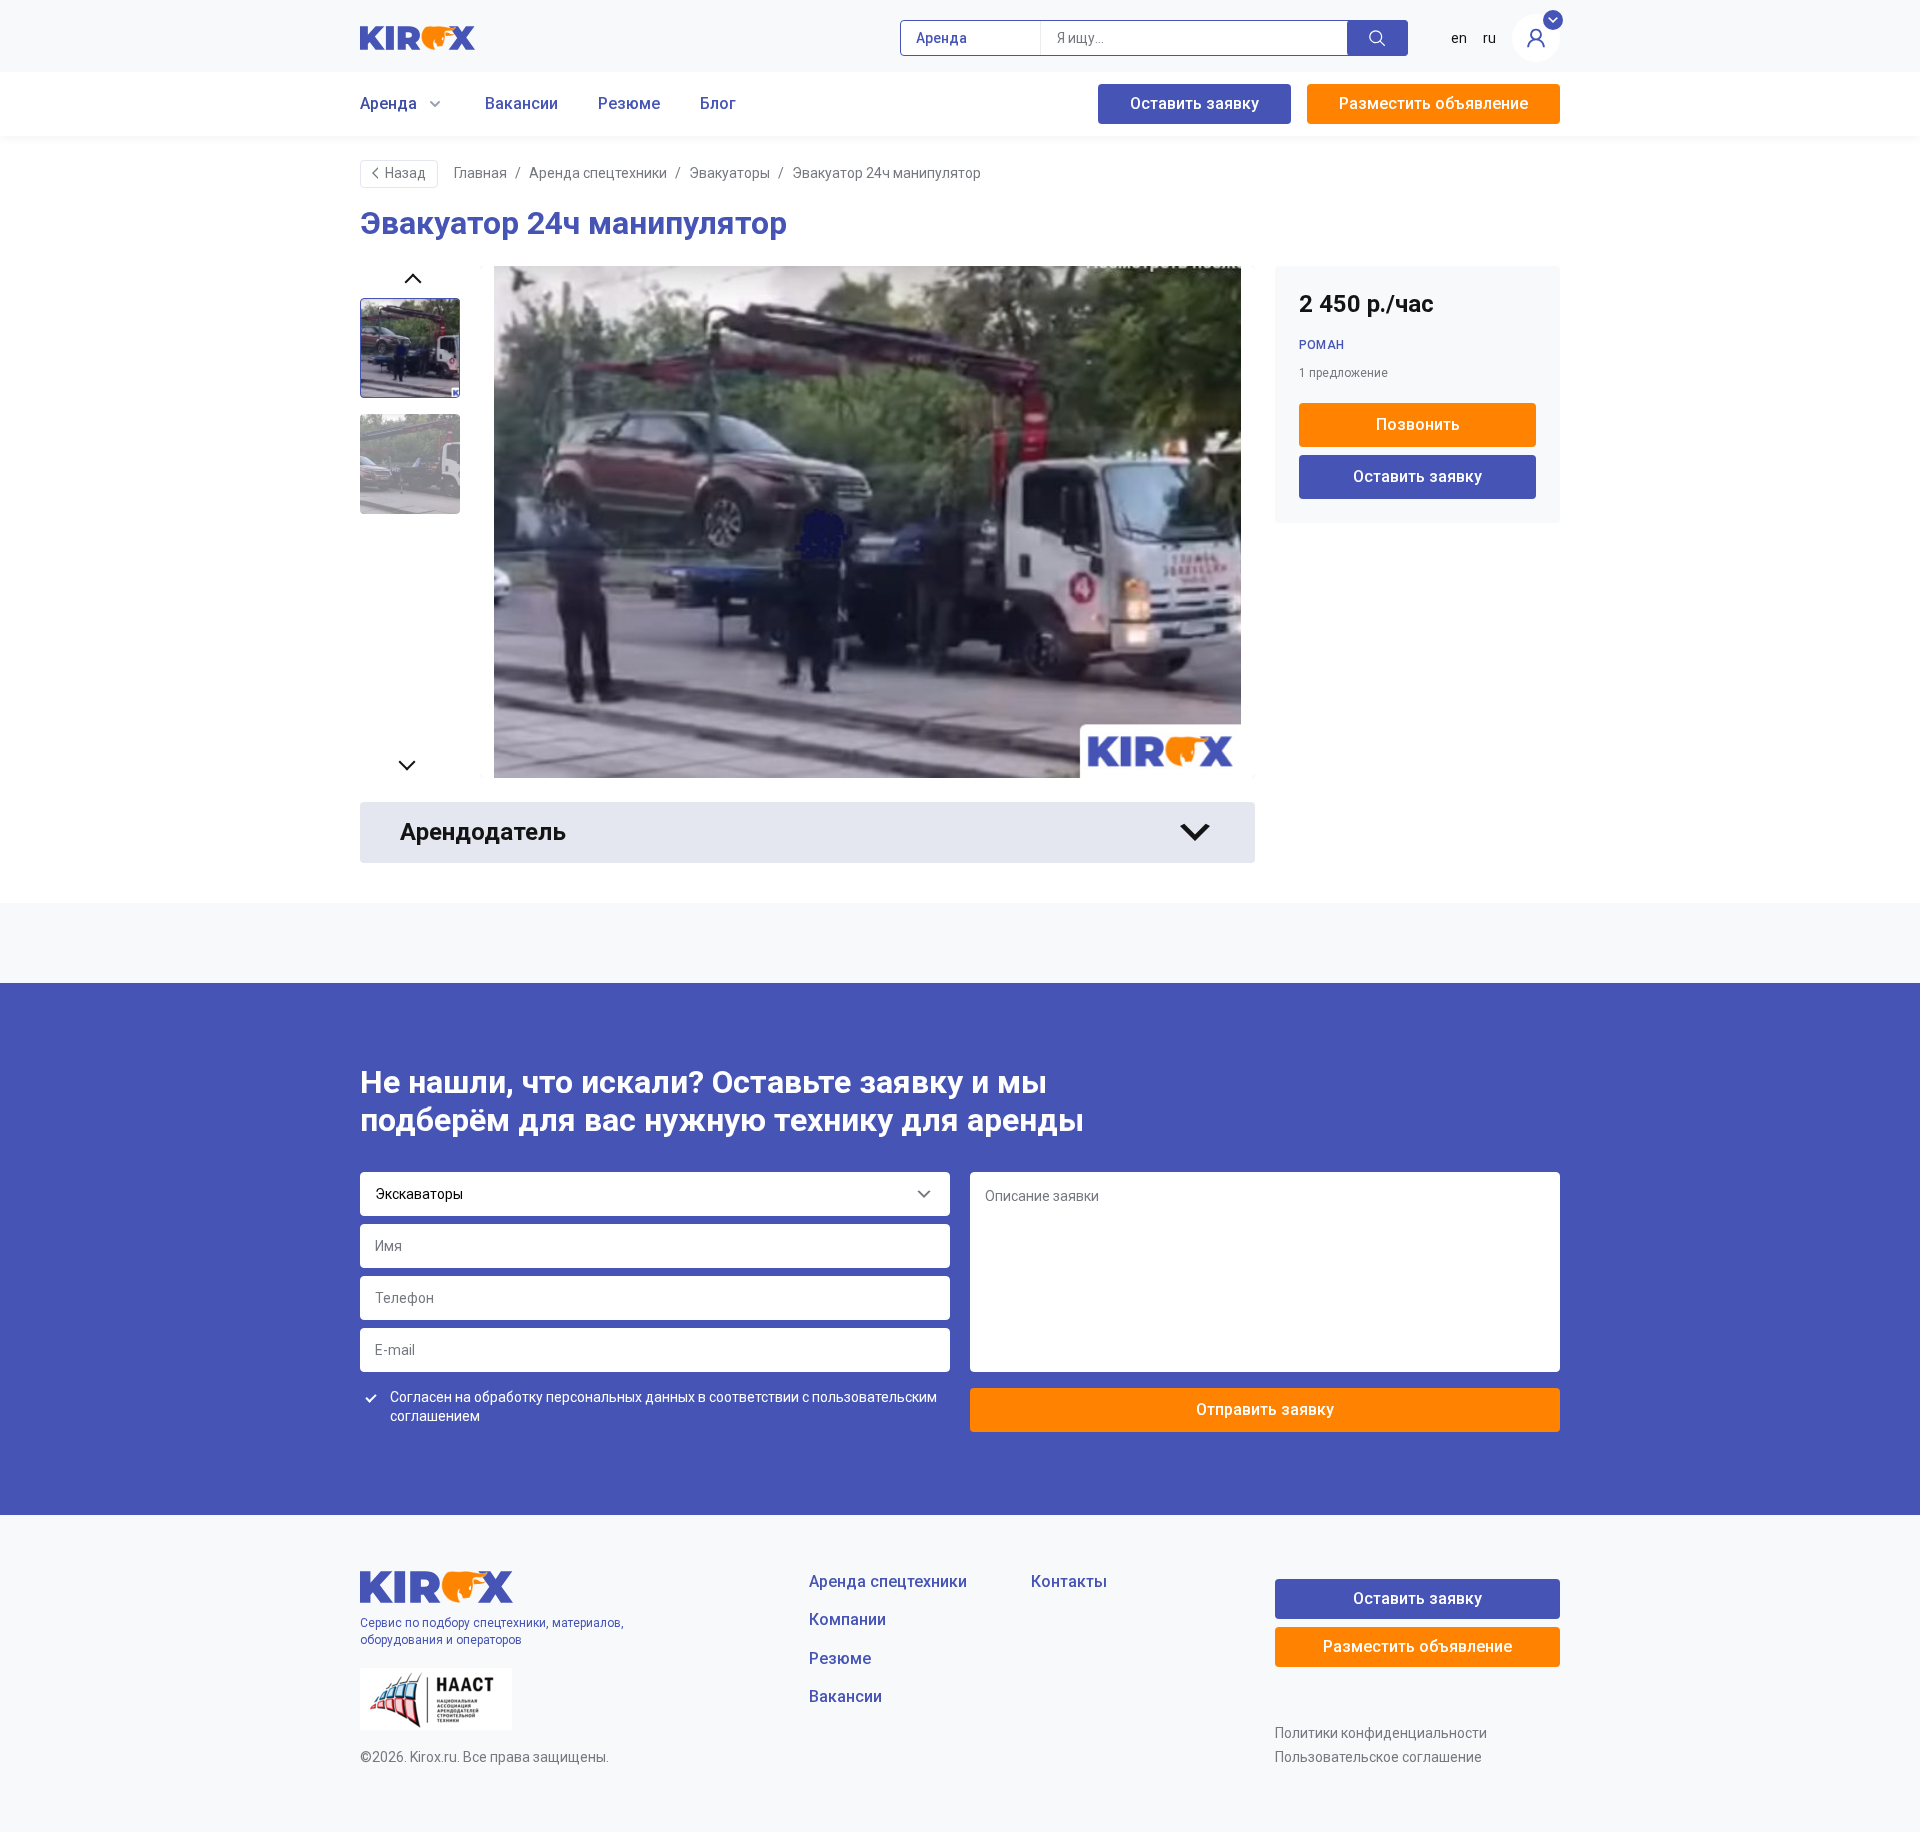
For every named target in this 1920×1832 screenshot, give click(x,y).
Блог (718, 103)
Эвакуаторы (729, 173)
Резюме (629, 103)
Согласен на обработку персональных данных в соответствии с (663, 1407)
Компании (847, 1619)
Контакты (1069, 1581)
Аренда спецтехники (598, 173)
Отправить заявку (1265, 1409)
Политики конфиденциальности (1381, 1733)
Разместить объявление (1433, 103)
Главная (480, 173)
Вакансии (521, 103)
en (1459, 38)
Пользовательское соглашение (1378, 1757)
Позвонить (1418, 424)
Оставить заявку (1194, 103)
